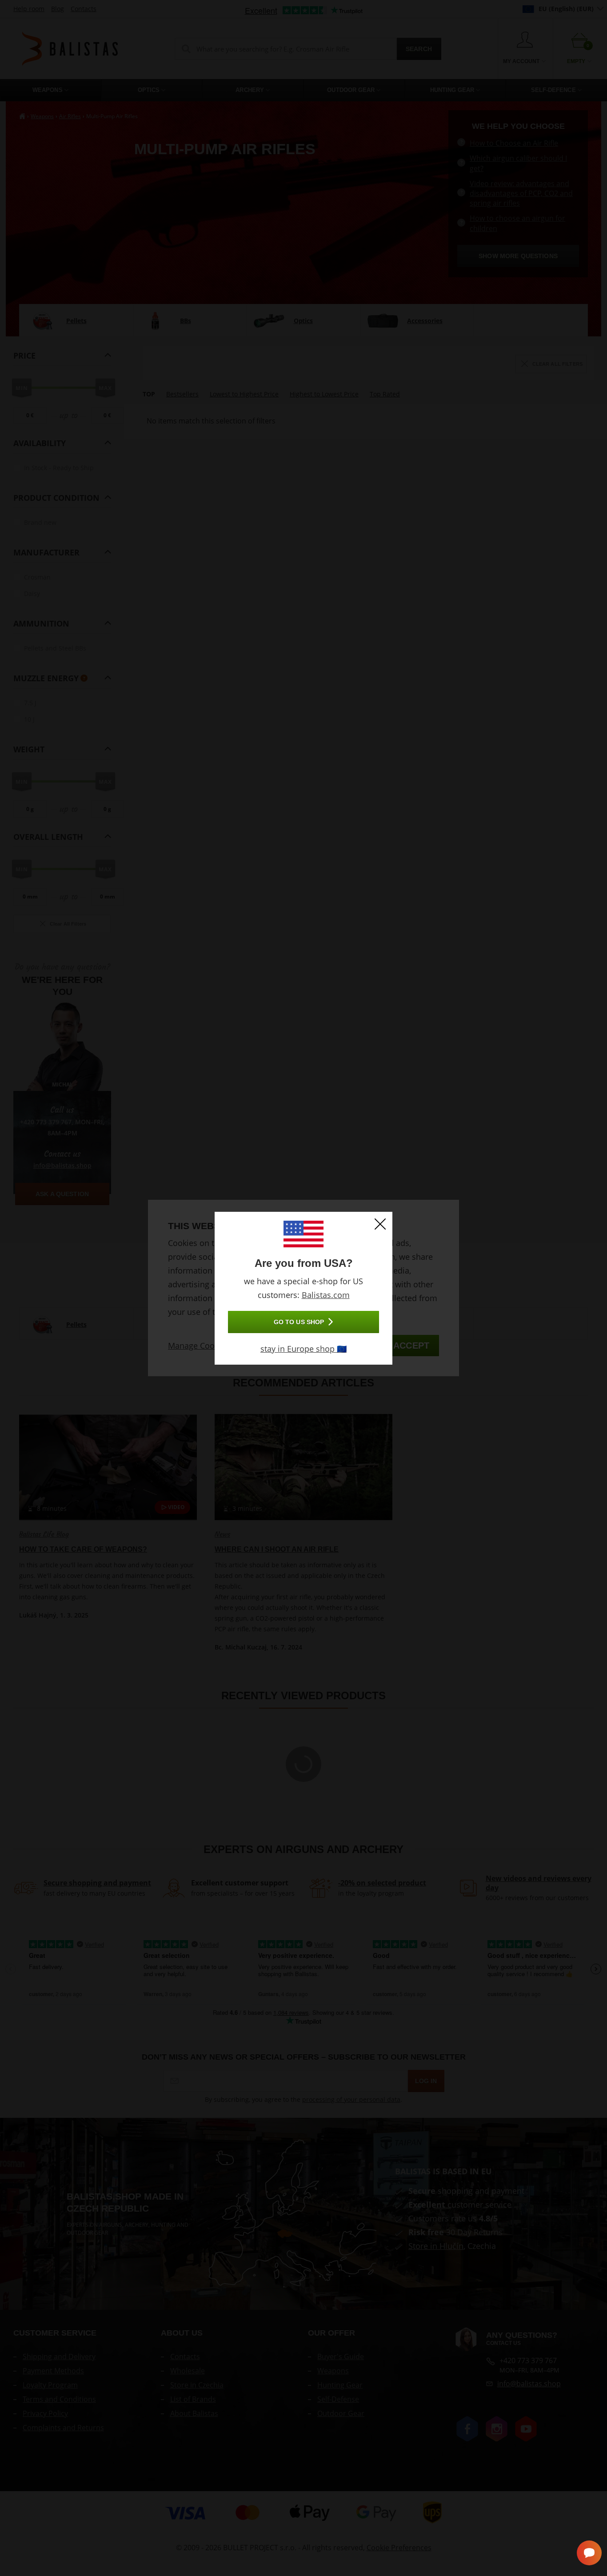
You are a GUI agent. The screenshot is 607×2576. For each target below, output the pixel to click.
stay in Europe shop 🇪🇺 (303, 1349)
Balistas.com (326, 1295)
